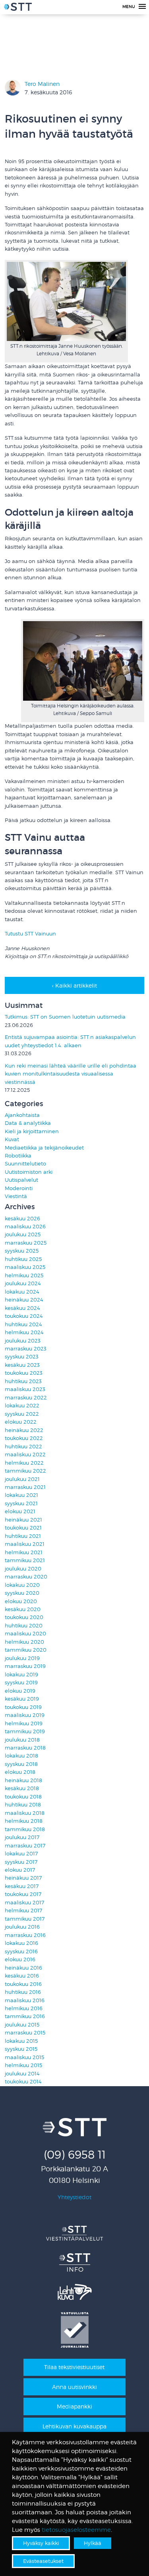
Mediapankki (74, 2406)
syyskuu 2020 (22, 1593)
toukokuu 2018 (23, 1797)
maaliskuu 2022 (25, 1455)
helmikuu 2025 (24, 1275)
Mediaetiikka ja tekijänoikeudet (44, 1148)
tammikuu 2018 (25, 1829)
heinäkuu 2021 (23, 1520)
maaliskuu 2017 (24, 1903)
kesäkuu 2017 (22, 1886)
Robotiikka (18, 1156)
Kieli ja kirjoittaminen (32, 1131)
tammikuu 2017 (25, 1919)
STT (18, 8)
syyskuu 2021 (21, 1503)
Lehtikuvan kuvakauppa (74, 2426)
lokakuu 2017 (21, 1854)
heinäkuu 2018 (23, 1780)
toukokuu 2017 (23, 1894)
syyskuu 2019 (21, 1683)
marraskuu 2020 (26, 1577)
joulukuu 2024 (23, 1283)
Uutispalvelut (21, 1180)
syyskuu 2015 (21, 2049)
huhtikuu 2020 (24, 1626)
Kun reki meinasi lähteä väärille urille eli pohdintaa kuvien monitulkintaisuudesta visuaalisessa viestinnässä (71, 1074)
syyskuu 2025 (22, 1251)
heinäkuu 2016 (23, 1968)
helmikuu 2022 (24, 1463)
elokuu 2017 (20, 1870)
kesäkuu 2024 (22, 1308)
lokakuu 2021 (21, 1495)
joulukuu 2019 (22, 1658)
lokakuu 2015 (21, 2041)
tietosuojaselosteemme (76, 2530)
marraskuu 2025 (26, 1243)
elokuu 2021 (20, 1511)
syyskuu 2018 (21, 1764)
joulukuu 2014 (22, 2074)
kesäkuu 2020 (23, 1609)
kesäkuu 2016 (22, 1976)
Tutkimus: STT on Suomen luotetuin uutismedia (65, 1017)
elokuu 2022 (21, 1422)
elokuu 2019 (20, 1691)
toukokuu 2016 (23, 1984)
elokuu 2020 (21, 1601)
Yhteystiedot (74, 2197)
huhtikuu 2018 (23, 1805)
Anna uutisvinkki (74, 2387)
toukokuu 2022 (24, 1438)
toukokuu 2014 (23, 2082)
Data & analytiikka (28, 1123)
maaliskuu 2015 (24, 2057)
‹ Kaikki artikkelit (74, 985)
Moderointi (19, 1188)
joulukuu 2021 (22, 1479)
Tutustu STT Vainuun (30, 934)
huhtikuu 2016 (23, 1992)
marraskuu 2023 (26, 1349)
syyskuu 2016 (21, 1951)
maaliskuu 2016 (25, 2000)
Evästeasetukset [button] (43, 2561)
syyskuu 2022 (22, 1414)
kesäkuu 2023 (22, 1365)
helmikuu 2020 (24, 1642)
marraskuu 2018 (25, 1748)
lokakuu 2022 (22, 1406)
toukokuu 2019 (23, 1707)
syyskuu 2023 (22, 1357)
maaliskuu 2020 (25, 1634)
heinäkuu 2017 (23, 1878)
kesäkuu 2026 (22, 1219)
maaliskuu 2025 (25, 1267)
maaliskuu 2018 (25, 1813)
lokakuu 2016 (21, 1943)
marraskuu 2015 (25, 2033)
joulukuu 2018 (22, 1740)
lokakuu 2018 (21, 1756)
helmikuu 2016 (24, 2008)
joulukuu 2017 (22, 1837)
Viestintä (16, 1196)
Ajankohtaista (22, 1115)
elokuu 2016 (20, 1959)
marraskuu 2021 (25, 1487)
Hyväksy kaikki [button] (41, 2543)
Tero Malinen (42, 84)
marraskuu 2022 (26, 1398)
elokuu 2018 (20, 1772)
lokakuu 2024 (22, 1292)
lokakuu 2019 (21, 1675)
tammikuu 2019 (25, 1731)
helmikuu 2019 (24, 1724)
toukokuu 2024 (24, 1316)
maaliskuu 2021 (25, 1544)
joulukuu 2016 (22, 1927)
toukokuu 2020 (24, 1617)
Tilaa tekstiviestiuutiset (74, 2367)
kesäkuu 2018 (22, 1788)
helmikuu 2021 (24, 1552)
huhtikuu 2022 (23, 1447)
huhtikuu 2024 (23, 1324)
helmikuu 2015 (23, 2065)
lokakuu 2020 (22, 1585)
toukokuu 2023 (24, 1373)
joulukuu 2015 (22, 2025)
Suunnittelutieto (25, 1164)
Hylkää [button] (93, 2543)
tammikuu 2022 (25, 1471)
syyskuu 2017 (21, 1862)
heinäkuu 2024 (24, 1300)
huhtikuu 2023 (23, 1381)
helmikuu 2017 (23, 1911)
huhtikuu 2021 (23, 1536)
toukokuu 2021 (23, 1528)
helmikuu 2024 (24, 1332)
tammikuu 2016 (25, 2016)
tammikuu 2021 (25, 1560)
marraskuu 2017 (25, 1846)
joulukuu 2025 (23, 1234)
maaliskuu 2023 (25, 1389)
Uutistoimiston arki (29, 1172)
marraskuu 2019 (25, 1666)
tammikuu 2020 (26, 1650)
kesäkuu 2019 (22, 1699)
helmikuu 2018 (24, 1821)
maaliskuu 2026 (25, 1227)
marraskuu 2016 (25, 1935)
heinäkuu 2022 (24, 1430)
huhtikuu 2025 (23, 1259)
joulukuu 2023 (23, 1341)
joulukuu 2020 (23, 1569)
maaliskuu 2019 (25, 1715)
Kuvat (12, 1139)
